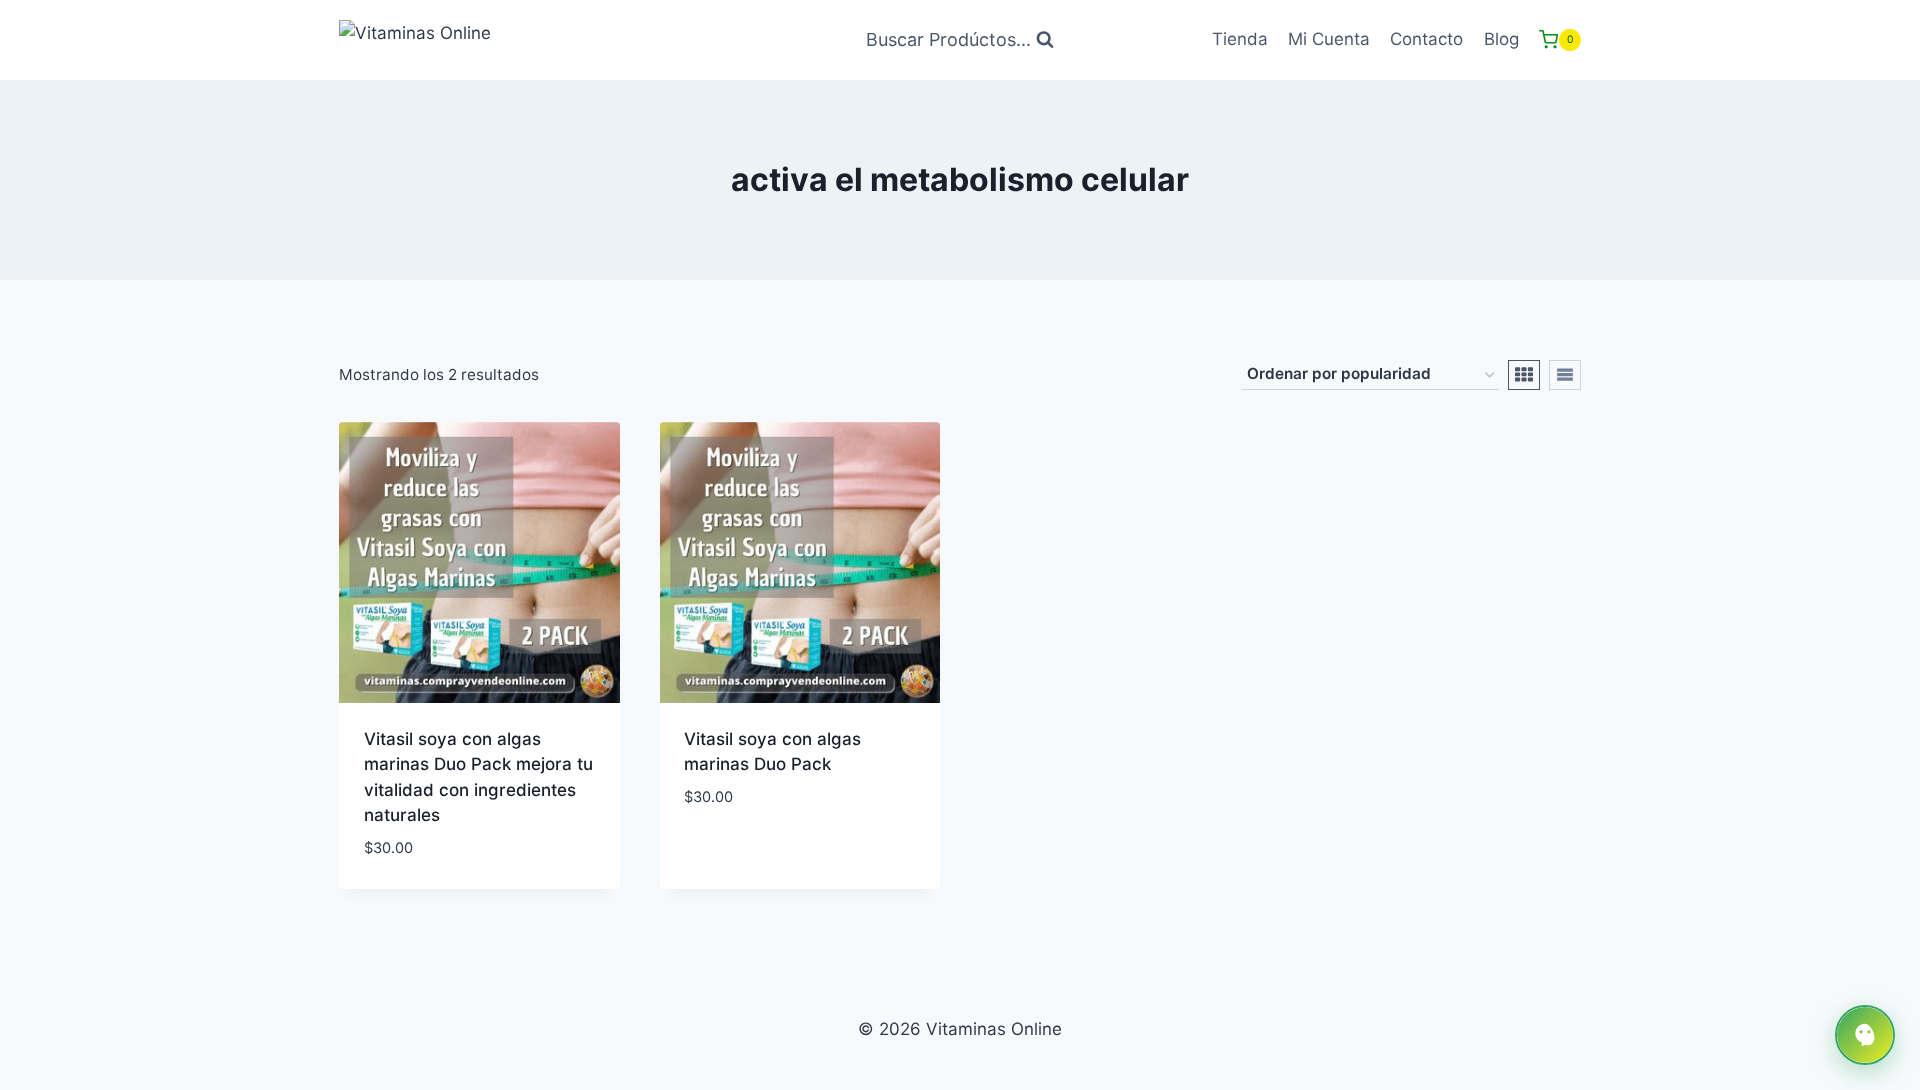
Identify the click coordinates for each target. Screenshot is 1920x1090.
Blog (1501, 39)
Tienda (1240, 39)
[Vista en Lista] (1565, 375)
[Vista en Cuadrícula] (1524, 375)
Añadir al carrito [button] (759, 856)
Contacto (1426, 39)
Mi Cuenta (1329, 39)
